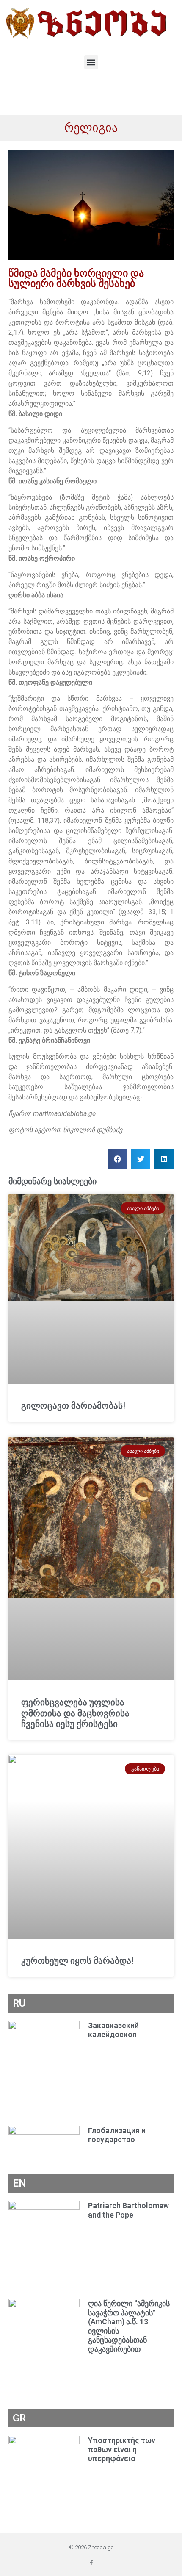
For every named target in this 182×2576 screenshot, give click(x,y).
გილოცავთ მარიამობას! (73, 1406)
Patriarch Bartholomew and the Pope (128, 2210)
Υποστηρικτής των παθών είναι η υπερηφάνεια (122, 2449)
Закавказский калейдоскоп (113, 2030)
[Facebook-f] (91, 2563)
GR (19, 2418)
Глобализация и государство (117, 2135)
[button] (91, 62)
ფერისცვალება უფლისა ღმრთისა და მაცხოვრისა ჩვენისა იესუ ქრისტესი (75, 1713)
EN (19, 2183)
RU (19, 2003)
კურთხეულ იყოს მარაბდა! (77, 1961)
